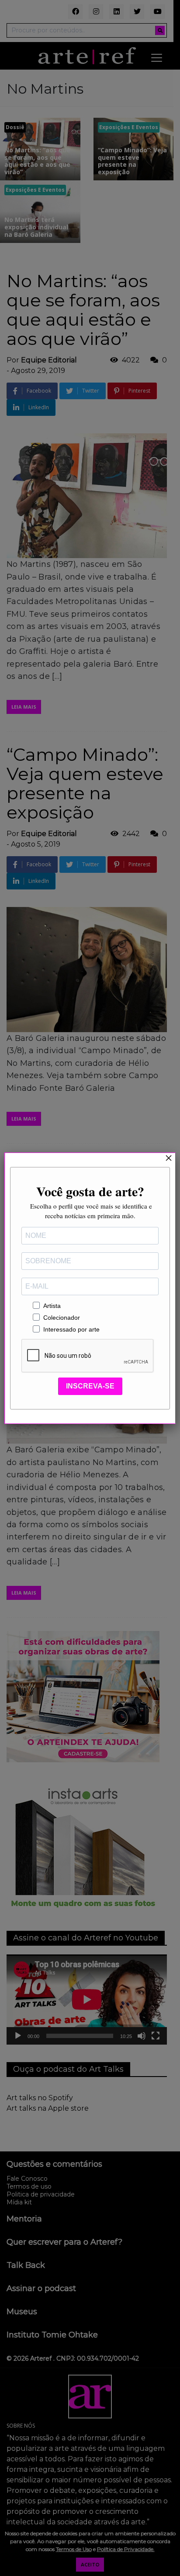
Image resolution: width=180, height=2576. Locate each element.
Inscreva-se (90, 1386)
